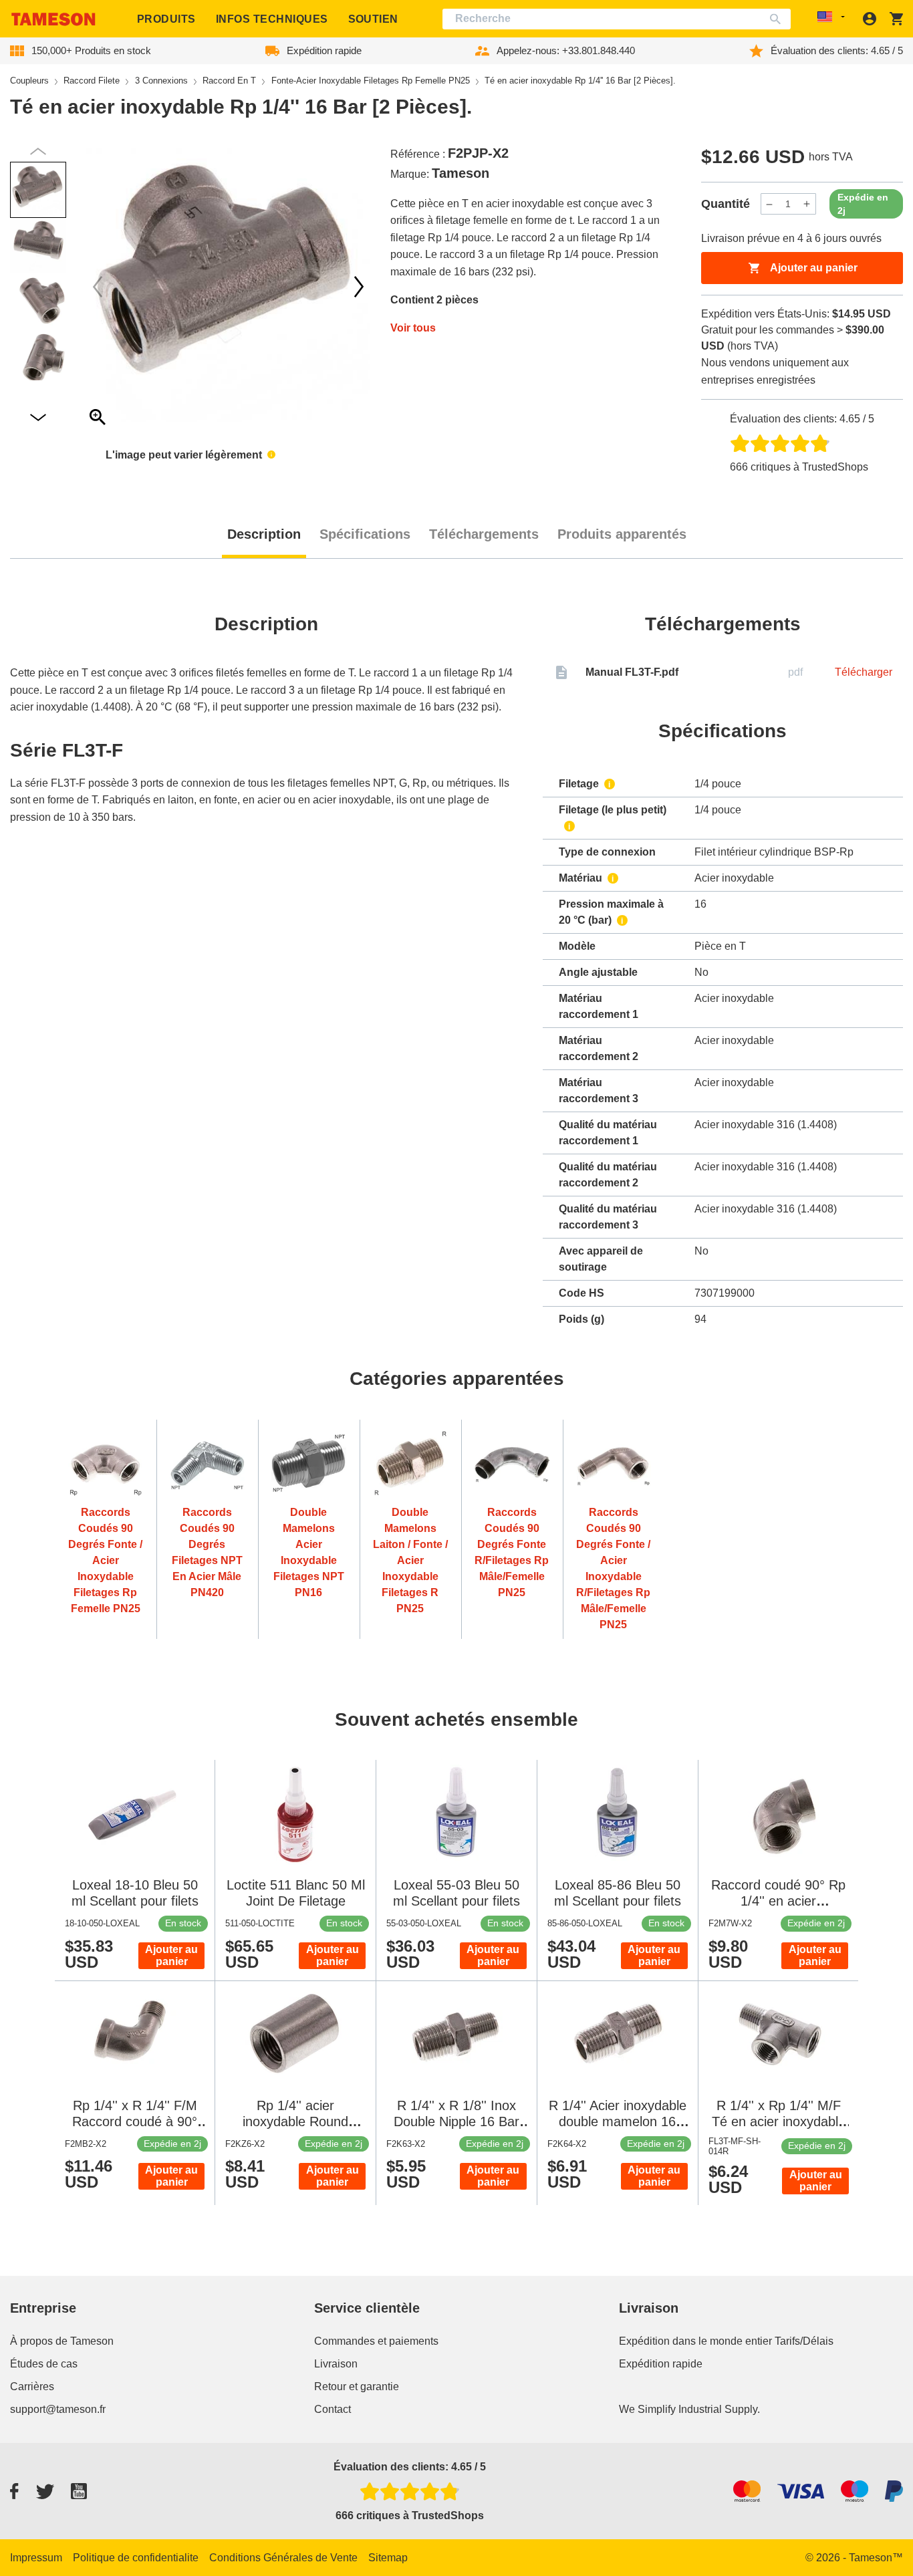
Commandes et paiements (376, 2341)
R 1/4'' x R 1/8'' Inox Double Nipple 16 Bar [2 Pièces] (456, 2121)
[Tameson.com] (53, 19)
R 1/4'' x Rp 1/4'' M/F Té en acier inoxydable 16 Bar (779, 2121)
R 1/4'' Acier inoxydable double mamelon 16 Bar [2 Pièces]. (618, 2121)
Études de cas (44, 2364)
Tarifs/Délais (804, 2341)
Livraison (336, 2364)
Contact (333, 2409)
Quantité (726, 204)
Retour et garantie (357, 2387)
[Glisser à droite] (98, 287)
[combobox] (617, 19)
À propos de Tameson (62, 2341)
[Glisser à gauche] (359, 287)
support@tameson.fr (58, 2409)
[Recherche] (778, 19)
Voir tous (413, 328)
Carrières (32, 2387)
